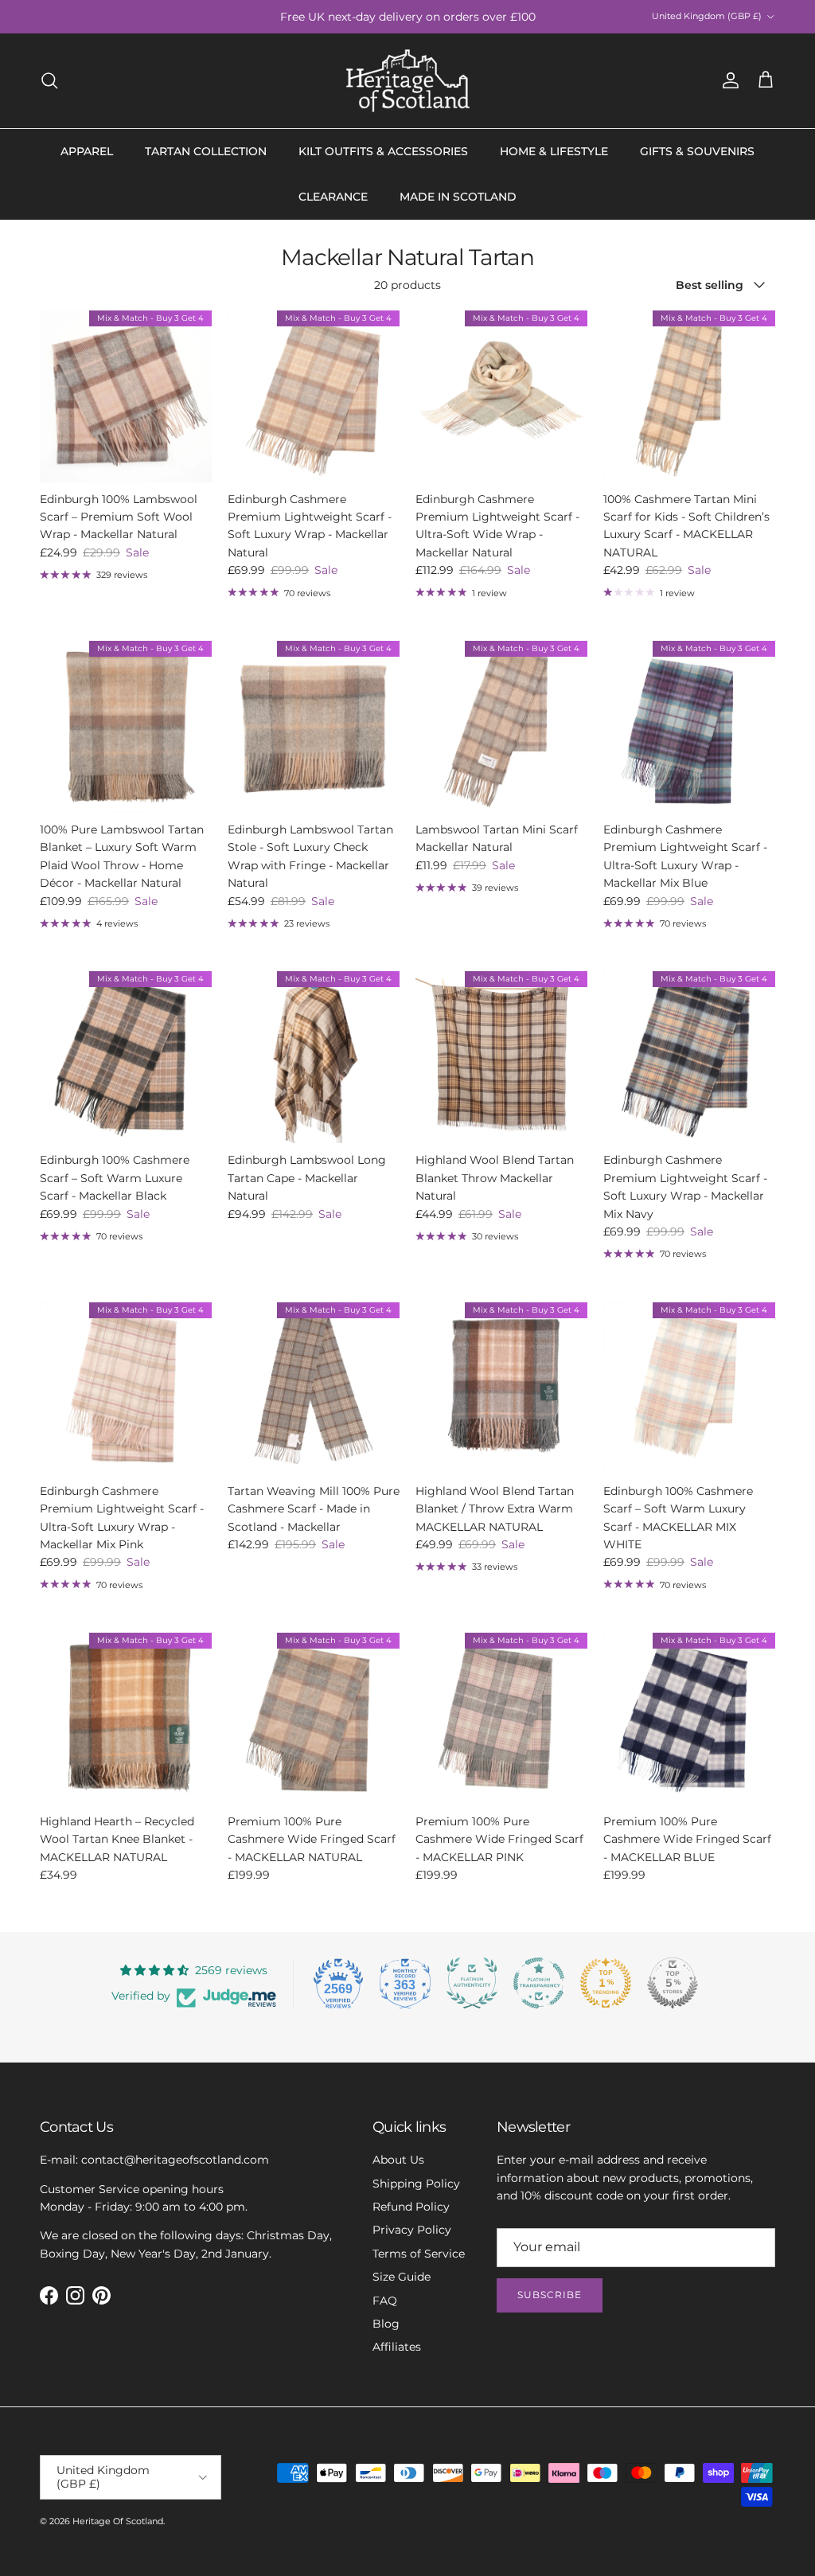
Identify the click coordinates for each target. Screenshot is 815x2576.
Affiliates (397, 2347)
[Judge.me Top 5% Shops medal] (673, 1983)
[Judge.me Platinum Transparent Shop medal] (539, 1983)
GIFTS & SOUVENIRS (697, 151)
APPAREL (87, 151)
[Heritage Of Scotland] (408, 81)
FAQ (385, 2301)
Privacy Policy (412, 2230)
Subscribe (550, 2295)
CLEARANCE (333, 197)
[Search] (49, 80)
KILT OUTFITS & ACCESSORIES (383, 151)
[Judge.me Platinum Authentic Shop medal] (472, 1983)
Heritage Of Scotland (118, 2521)
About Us (398, 2160)
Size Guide (402, 2277)
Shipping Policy (416, 2184)
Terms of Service (419, 2254)
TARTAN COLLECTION (206, 151)
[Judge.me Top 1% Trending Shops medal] (606, 1983)
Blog (386, 2324)
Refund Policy (411, 2207)
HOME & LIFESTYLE (554, 151)
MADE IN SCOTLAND (458, 197)
